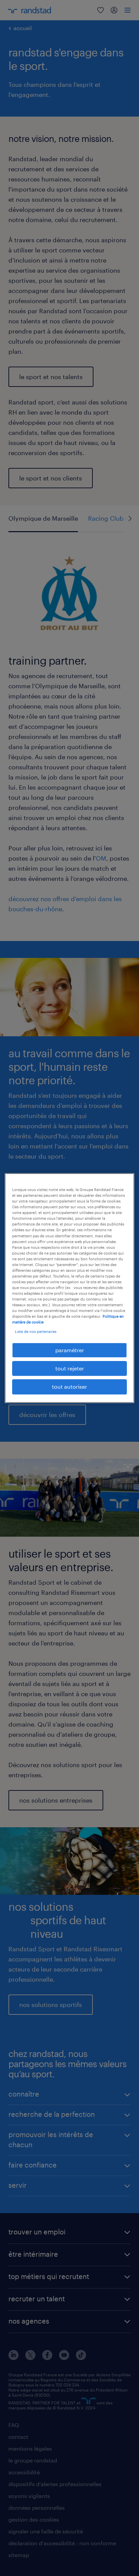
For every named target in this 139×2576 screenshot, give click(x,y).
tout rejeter (70, 1368)
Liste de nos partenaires (36, 1331)
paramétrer (70, 1350)
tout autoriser (69, 1386)
